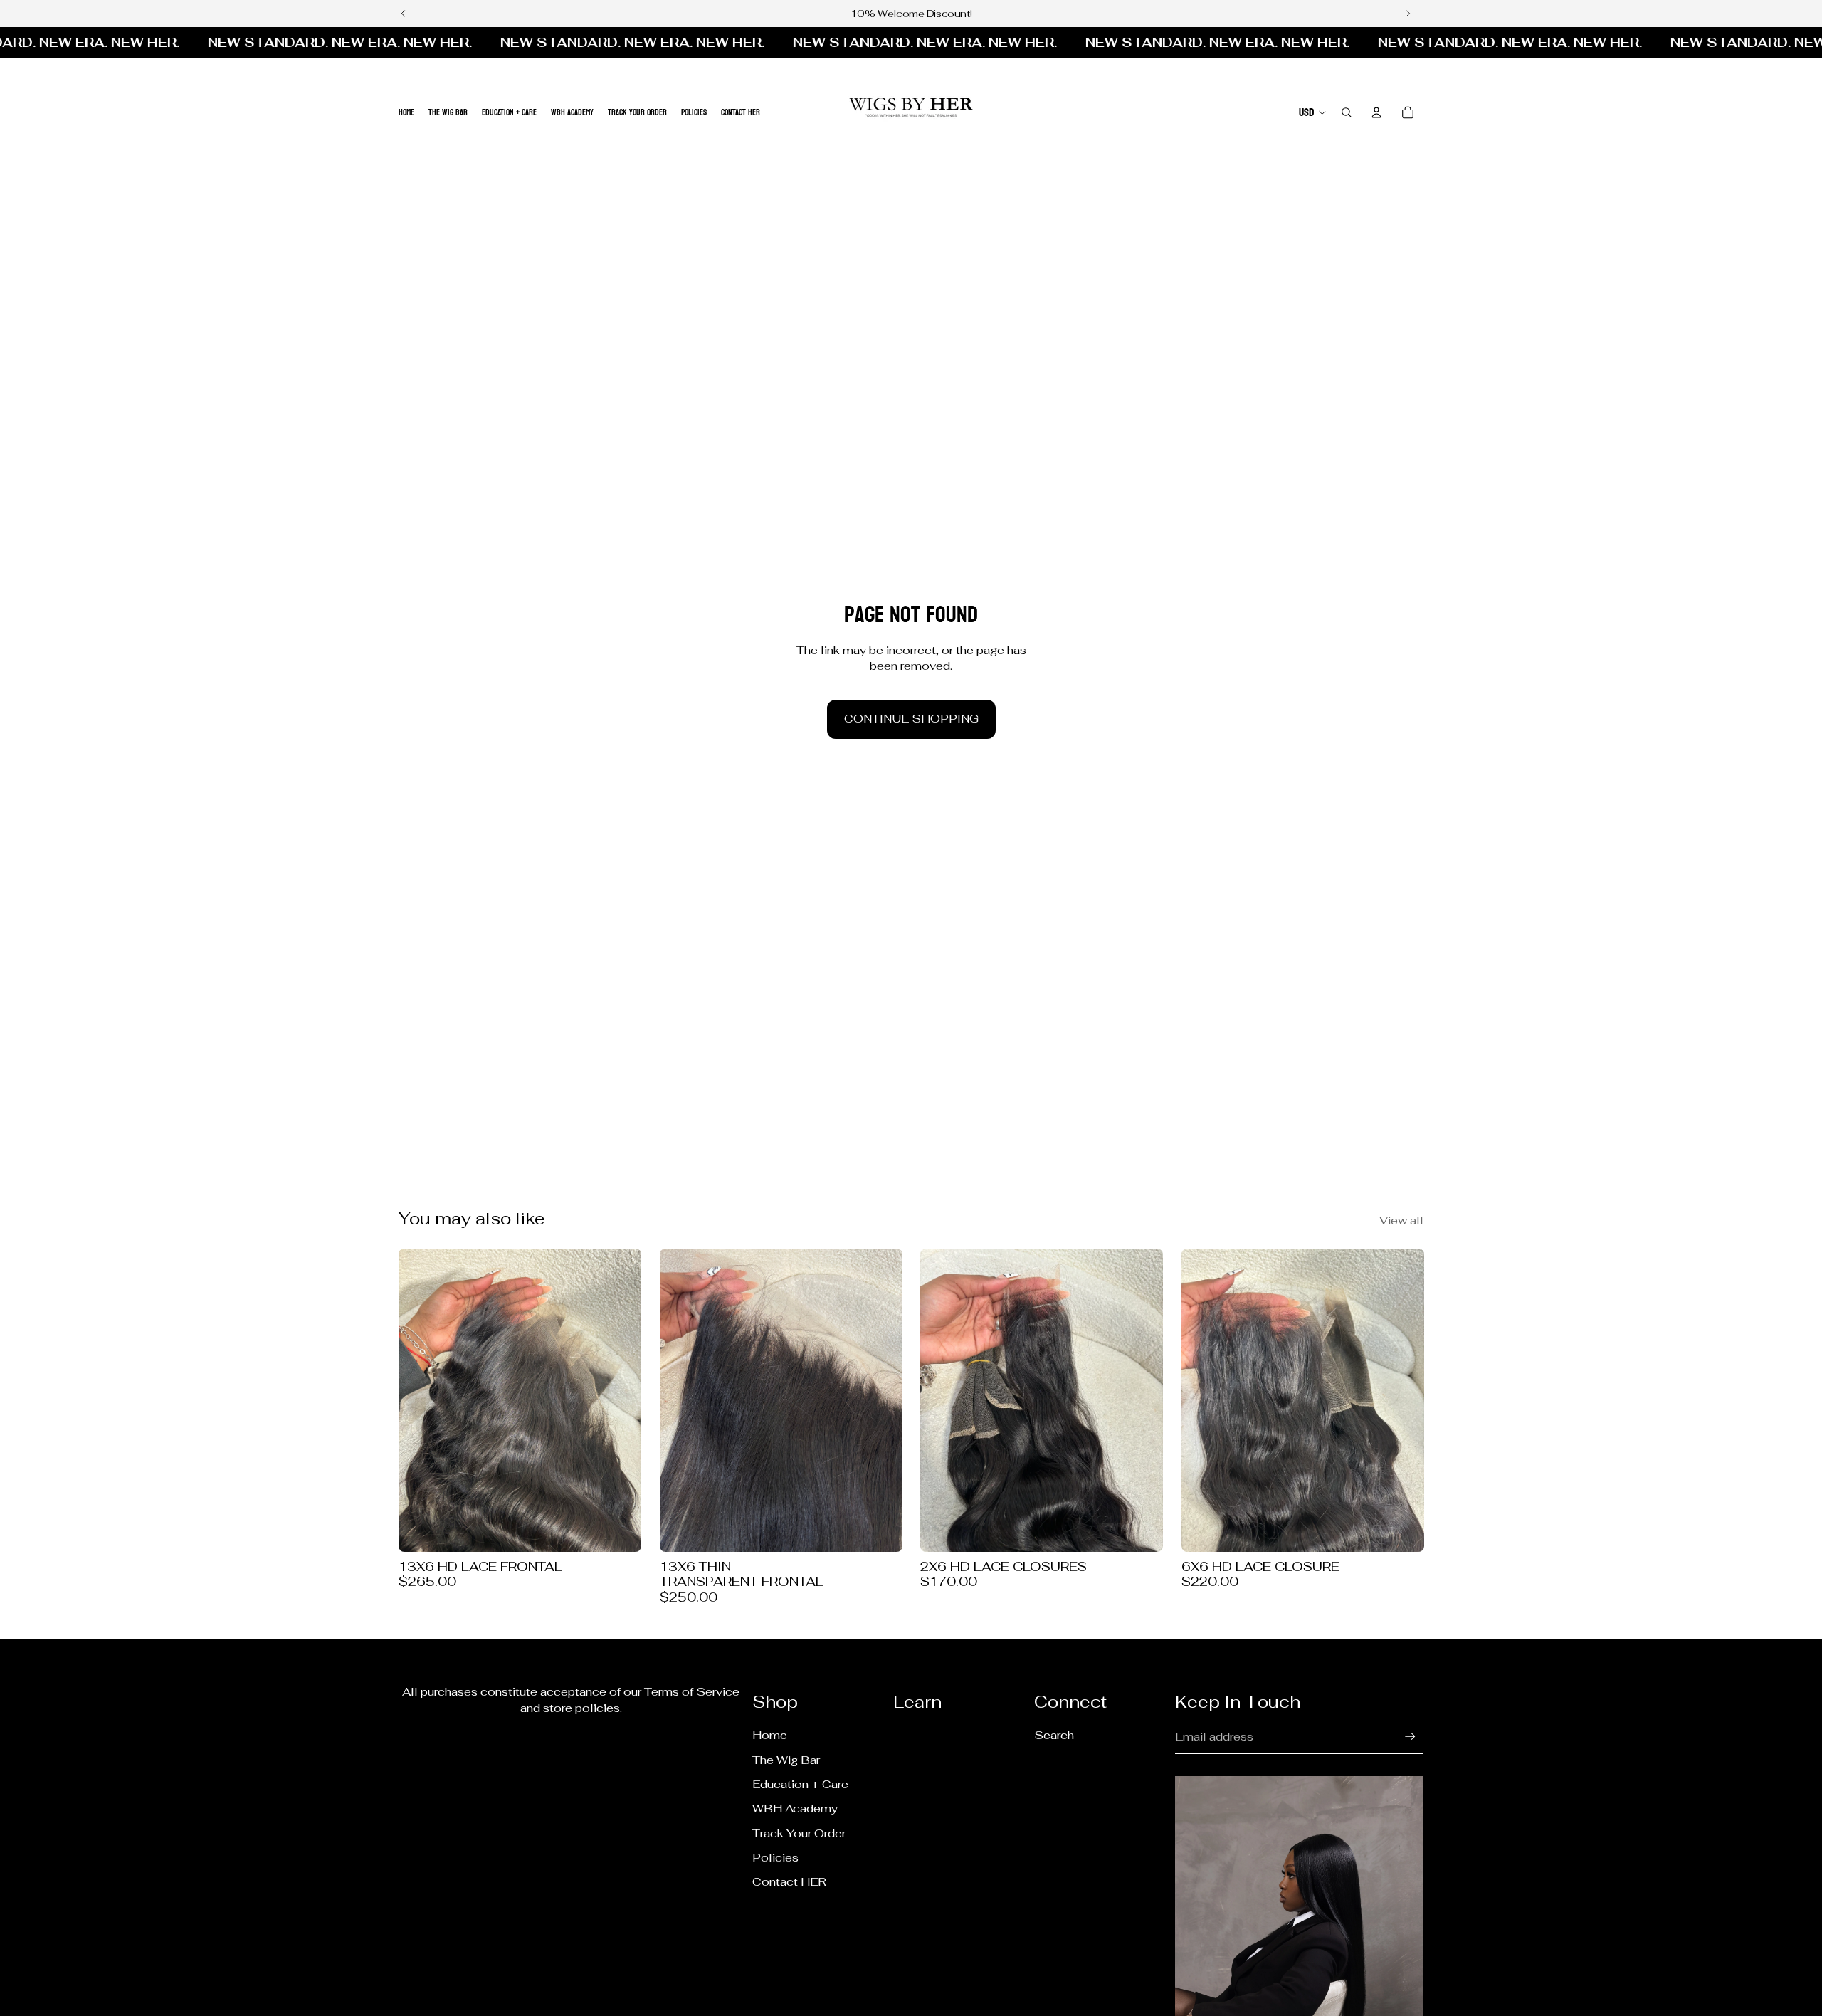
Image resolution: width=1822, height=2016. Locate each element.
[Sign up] (1410, 1737)
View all (1401, 1220)
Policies (775, 1858)
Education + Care (800, 1784)
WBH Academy (795, 1808)
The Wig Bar (786, 1760)
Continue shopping (911, 719)
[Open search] (1347, 112)
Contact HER (789, 1882)
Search (1054, 1735)
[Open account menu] (1376, 112)
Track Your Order (799, 1833)
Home (770, 1735)
